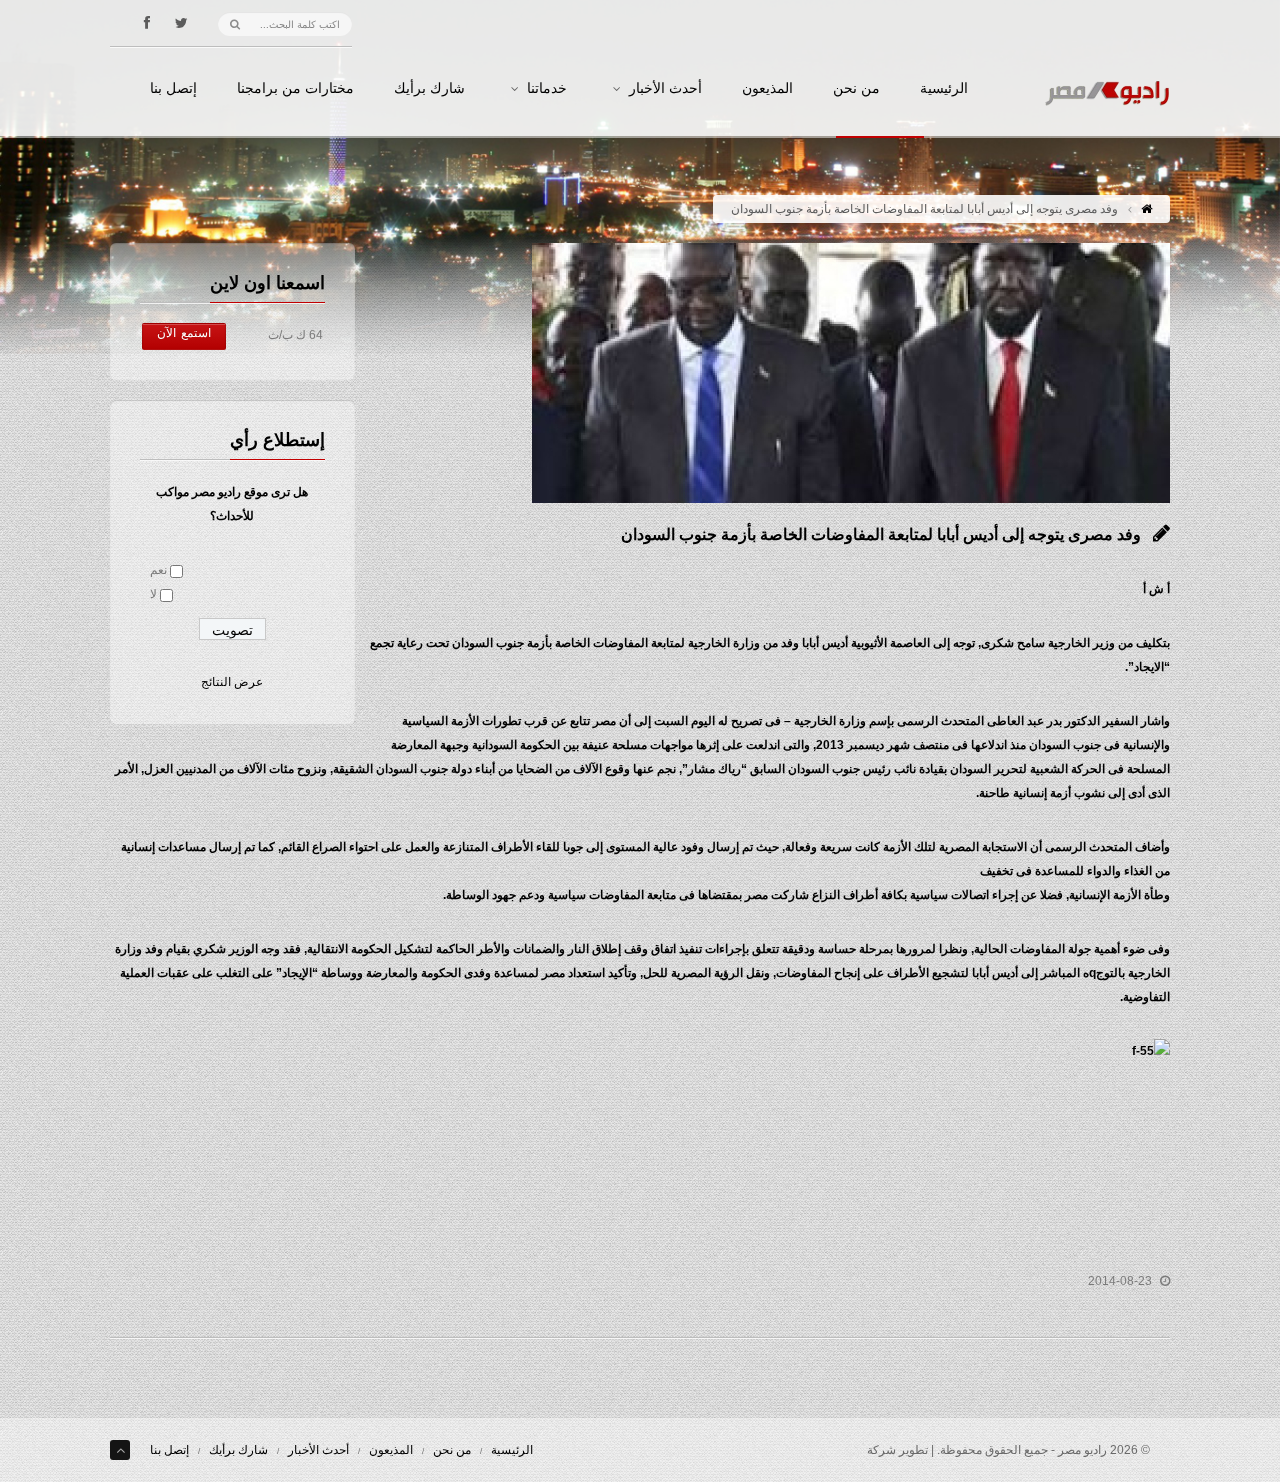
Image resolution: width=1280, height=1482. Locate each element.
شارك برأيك (429, 89)
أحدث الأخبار (665, 89)
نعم (158, 570)
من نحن (856, 89)
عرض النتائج (232, 682)
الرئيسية (944, 89)
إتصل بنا (173, 89)
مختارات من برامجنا (295, 89)
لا (153, 594)
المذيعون (767, 89)
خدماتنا (547, 89)
